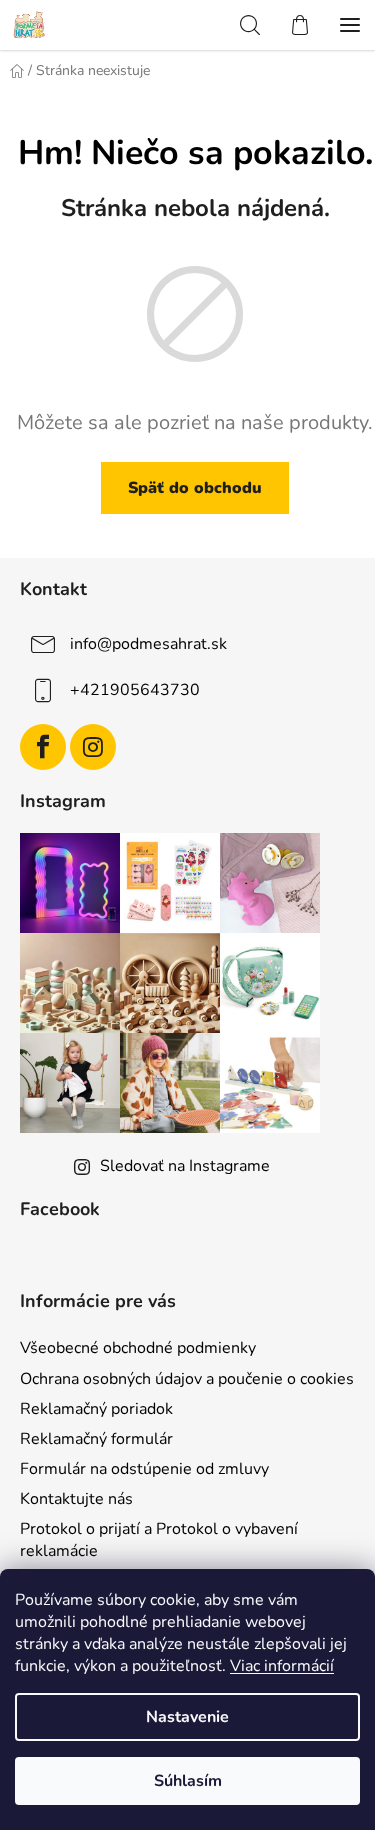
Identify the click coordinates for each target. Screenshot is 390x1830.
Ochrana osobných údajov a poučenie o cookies (187, 1379)
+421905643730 (135, 690)
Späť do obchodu (195, 488)
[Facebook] (43, 747)
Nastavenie (187, 1717)
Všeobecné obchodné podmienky (138, 1348)
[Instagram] (93, 747)
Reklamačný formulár (96, 1439)
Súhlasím (188, 1781)
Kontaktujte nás (76, 1499)
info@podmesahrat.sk (148, 644)
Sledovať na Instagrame (185, 1166)
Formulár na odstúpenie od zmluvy (144, 1469)
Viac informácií (282, 1666)
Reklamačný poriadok (96, 1409)
